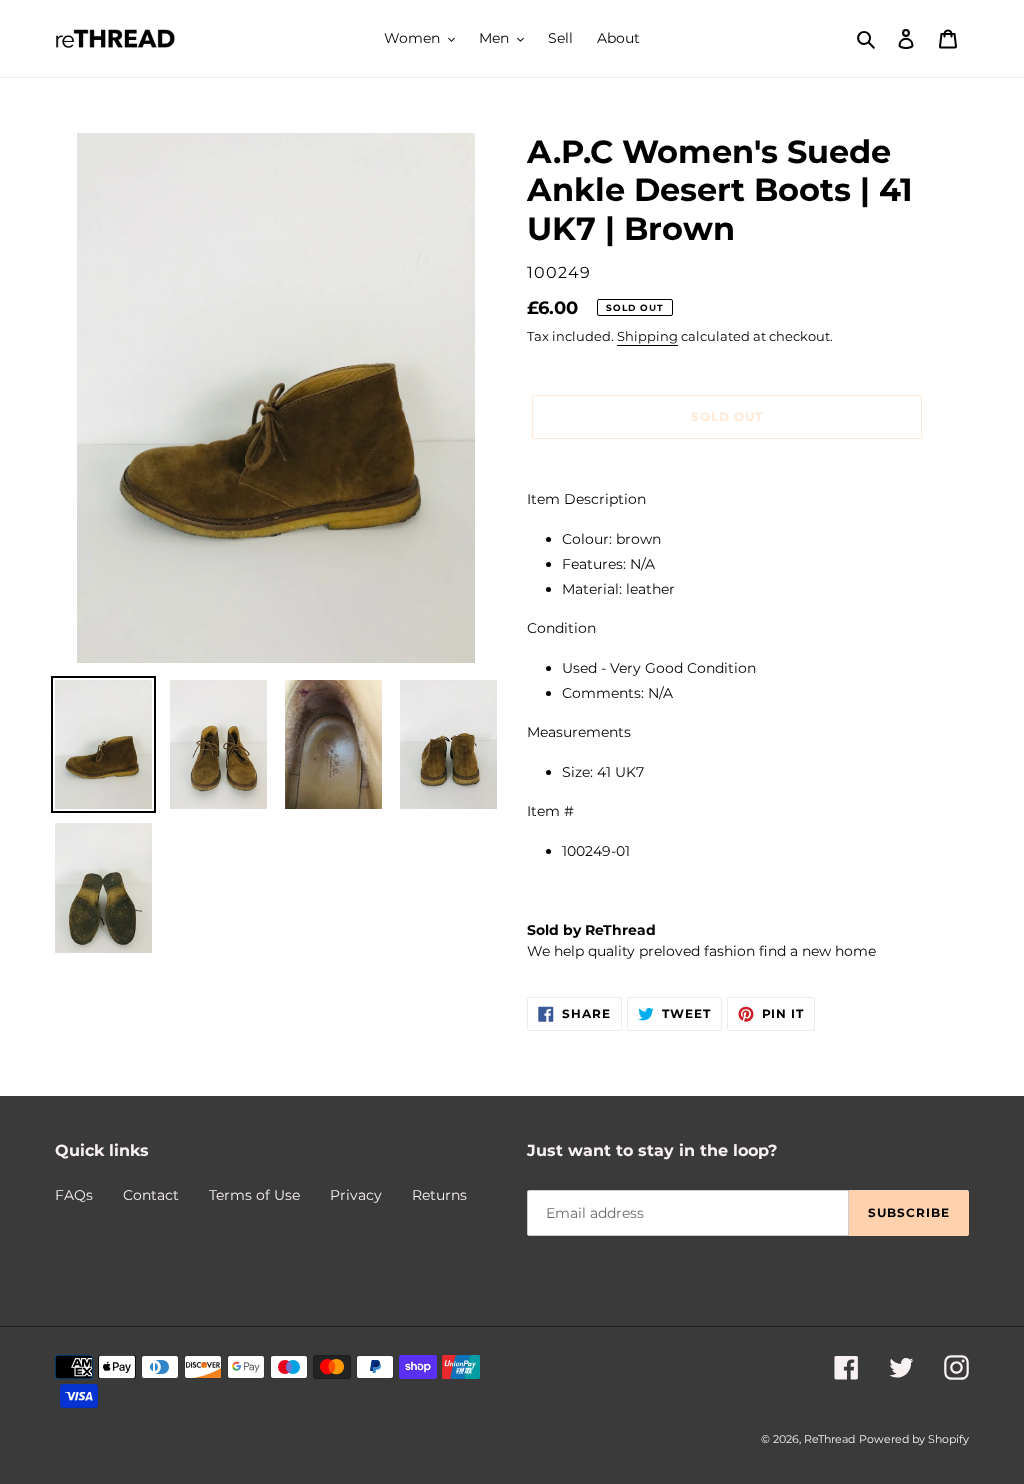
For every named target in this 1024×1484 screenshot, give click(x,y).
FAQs (74, 1195)
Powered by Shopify (914, 1439)
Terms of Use (254, 1195)
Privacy (356, 1195)
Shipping (647, 336)
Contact (151, 1195)
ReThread (829, 1439)
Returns (439, 1195)
